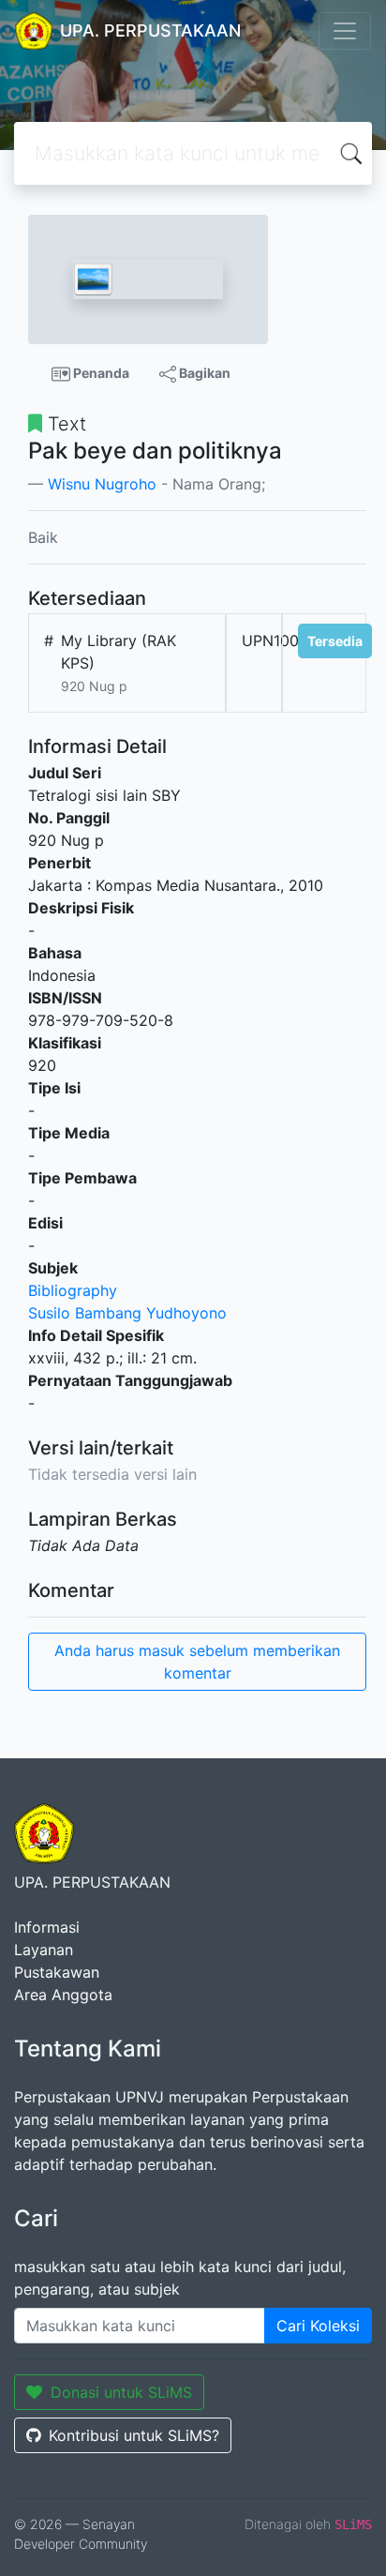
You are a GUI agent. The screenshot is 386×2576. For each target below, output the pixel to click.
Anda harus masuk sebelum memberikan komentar (197, 1662)
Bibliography (73, 1290)
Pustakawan (57, 1972)
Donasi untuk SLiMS (121, 2392)
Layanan (44, 1950)
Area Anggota (63, 1995)
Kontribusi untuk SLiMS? (134, 2435)
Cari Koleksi (318, 2326)
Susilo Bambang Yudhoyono (127, 1313)
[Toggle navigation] (345, 31)
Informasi (47, 1927)
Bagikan (203, 373)
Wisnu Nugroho (102, 484)
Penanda (100, 373)
